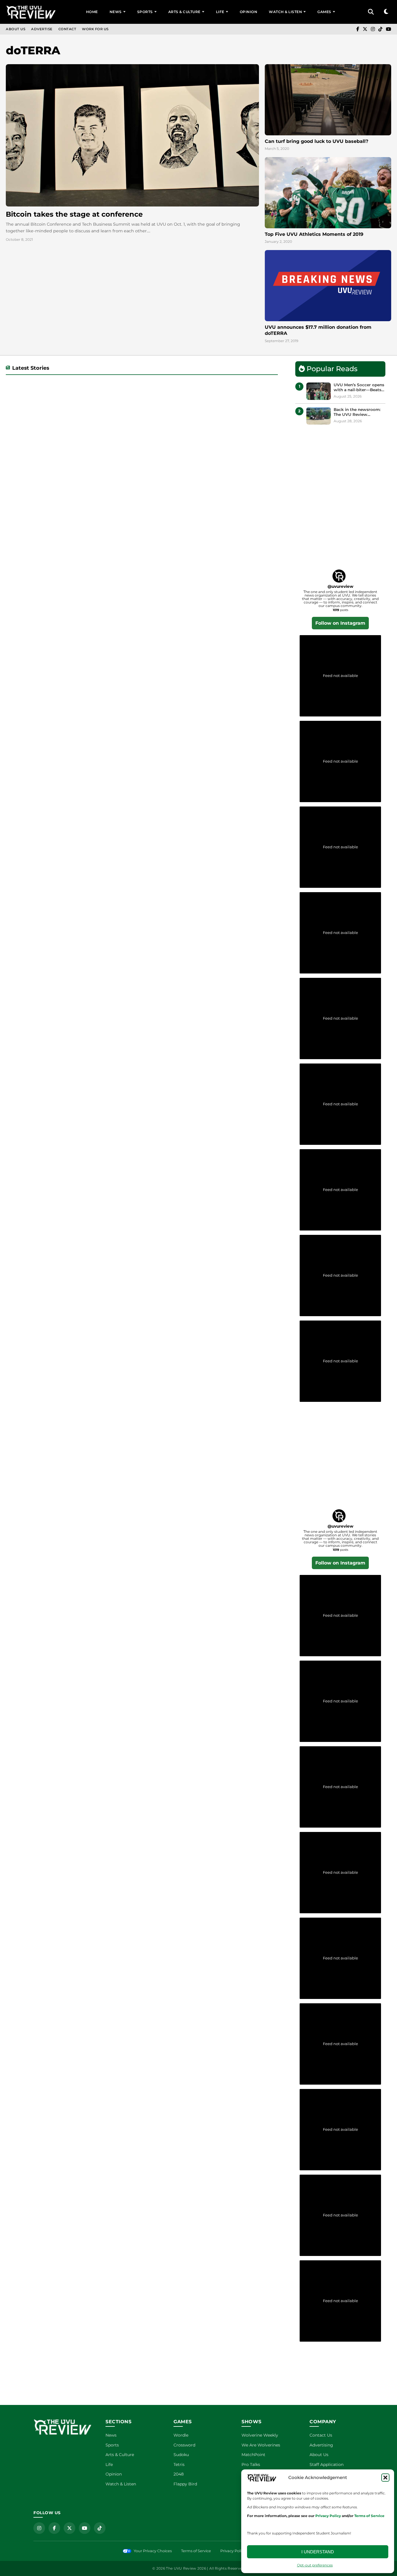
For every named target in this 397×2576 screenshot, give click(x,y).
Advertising (321, 2445)
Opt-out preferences (315, 2565)
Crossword (184, 2445)
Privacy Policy (233, 2551)
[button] (385, 2478)
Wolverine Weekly (260, 2435)
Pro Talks (251, 2464)
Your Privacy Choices (153, 2551)
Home (92, 12)
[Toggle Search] (371, 12)
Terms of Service (196, 2551)
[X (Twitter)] (365, 29)
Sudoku (181, 2455)
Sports (145, 12)
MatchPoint (253, 2455)
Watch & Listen (285, 12)
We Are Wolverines (261, 2445)
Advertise (42, 29)
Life (220, 12)
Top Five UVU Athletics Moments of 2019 (314, 234)
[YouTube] (389, 29)
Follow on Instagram (340, 623)
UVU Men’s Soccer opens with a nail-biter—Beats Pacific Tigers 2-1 (359, 388)
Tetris (179, 2464)
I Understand (318, 2552)
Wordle (181, 2435)
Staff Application (327, 2464)
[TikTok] (380, 29)
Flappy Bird (185, 2484)
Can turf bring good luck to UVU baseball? (316, 141)
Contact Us (321, 2435)
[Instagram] (373, 29)
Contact (67, 29)
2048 (179, 2474)
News (116, 12)
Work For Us (95, 29)
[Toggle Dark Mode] (386, 12)
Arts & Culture (184, 12)
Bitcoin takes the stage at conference (74, 214)
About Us (16, 29)
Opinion (249, 12)
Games (324, 12)
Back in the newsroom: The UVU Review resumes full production (358, 412)
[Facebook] (358, 29)
